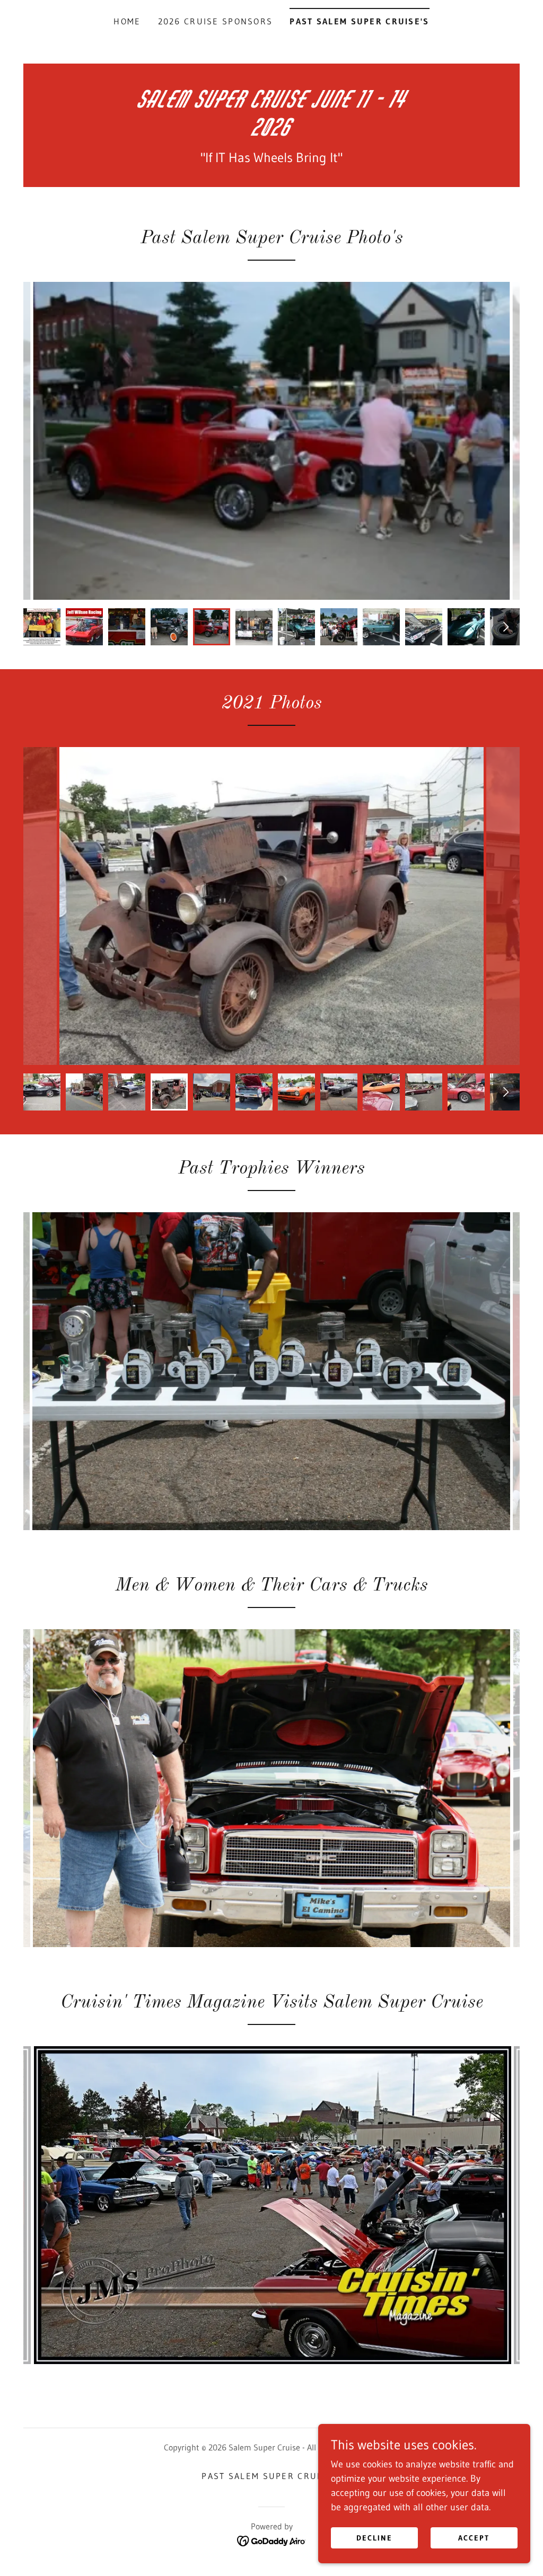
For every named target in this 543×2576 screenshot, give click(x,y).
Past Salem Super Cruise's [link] (359, 21)
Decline (374, 2538)
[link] (271, 132)
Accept (474, 2538)
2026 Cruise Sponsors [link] (216, 21)
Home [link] (127, 21)
